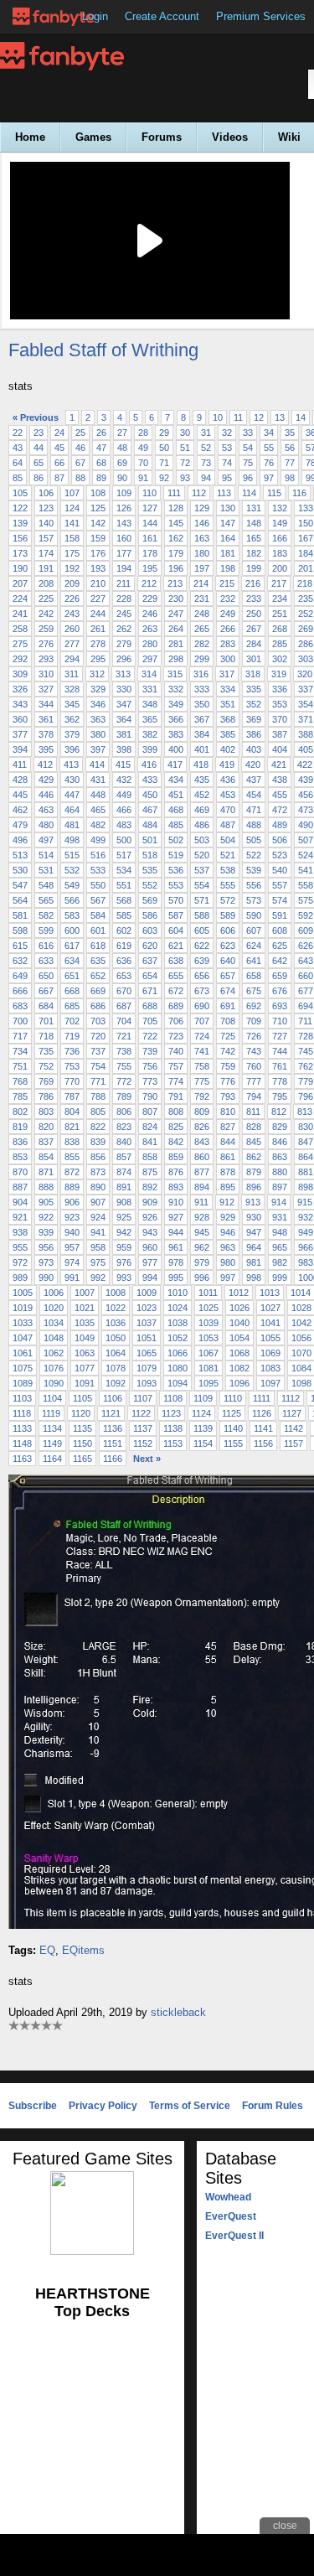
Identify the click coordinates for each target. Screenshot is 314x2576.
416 (149, 765)
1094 (178, 1383)
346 (98, 704)
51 (185, 448)
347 (124, 704)
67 (80, 463)
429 (46, 780)
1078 (116, 1368)
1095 (208, 1383)
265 (202, 629)
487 (228, 825)
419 (227, 765)
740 (176, 1051)
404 (280, 749)
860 (202, 1157)
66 (59, 463)
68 (101, 463)
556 (254, 885)
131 (254, 508)
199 (254, 568)
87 (59, 478)
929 (228, 1217)
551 (124, 885)
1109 (203, 1398)
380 (98, 734)
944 (176, 1232)
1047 (23, 1338)
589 (228, 915)
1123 (171, 1413)
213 (175, 583)
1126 (262, 1413)
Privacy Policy (103, 2106)
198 (228, 568)
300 (228, 659)
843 (202, 1142)
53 (227, 448)
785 (20, 1096)
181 (228, 553)
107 (72, 493)
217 (279, 583)
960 (150, 1247)
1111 (262, 1398)
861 (228, 1157)
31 (206, 433)
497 (46, 840)
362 (72, 719)
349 (176, 704)
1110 (233, 1398)
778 (280, 1081)
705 (150, 1021)
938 (20, 1232)
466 (124, 810)
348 (150, 704)
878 (228, 1172)
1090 (54, 1383)
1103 (22, 1398)
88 (80, 478)
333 (202, 689)
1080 (178, 1368)
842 (176, 1142)
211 (124, 583)
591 (280, 915)
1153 (173, 1443)
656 (202, 976)
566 (72, 900)
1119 (51, 1413)
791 (176, 1096)
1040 (239, 1323)
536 (176, 870)
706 (176, 1021)
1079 (147, 1368)
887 (20, 1187)
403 (254, 749)
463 (46, 810)
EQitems (83, 1950)
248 (202, 614)
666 (20, 991)
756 (150, 1066)
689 (176, 1006)
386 (254, 734)
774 (176, 1081)
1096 (239, 1383)
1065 (147, 1353)
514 (46, 855)
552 (150, 885)
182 (254, 553)
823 (124, 1127)
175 (72, 553)
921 (20, 1217)
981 (254, 1262)
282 (202, 644)
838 (72, 1142)
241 (20, 614)
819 (20, 1127)
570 (176, 900)
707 (202, 1021)
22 (18, 433)
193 (98, 568)
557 (280, 885)
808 (176, 1112)
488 (254, 825)
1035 (85, 1323)
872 (72, 1172)
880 (280, 1172)
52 (206, 448)
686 (98, 1006)
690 (202, 1006)
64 (18, 463)
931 (280, 1217)
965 (280, 1247)
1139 (203, 1428)
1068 (239, 1353)
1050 (116, 1338)
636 (124, 961)
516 (98, 855)
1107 (143, 1398)
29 (164, 433)
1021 (85, 1308)
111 (174, 493)
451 (176, 795)
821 (72, 1127)
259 (46, 629)
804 (72, 1112)
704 (124, 1021)
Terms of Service (190, 2106)
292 (20, 659)
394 (20, 749)
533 (98, 870)
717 (20, 1036)
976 (124, 1262)
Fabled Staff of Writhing (103, 350)
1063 (85, 1353)
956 (46, 1247)
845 (254, 1142)
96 (248, 478)
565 (46, 900)
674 (228, 991)
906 (72, 1202)
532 (72, 870)
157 (46, 538)
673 (202, 991)
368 (228, 719)
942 (124, 1232)
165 (254, 538)
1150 (82, 1443)
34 (269, 433)
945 (202, 1232)
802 (20, 1112)
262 (124, 629)
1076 (54, 1368)
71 (164, 463)
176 (98, 553)
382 (150, 734)
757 (176, 1066)
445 (20, 795)
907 (98, 1202)
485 (176, 825)
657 (228, 976)
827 (228, 1127)
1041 (270, 1323)
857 (124, 1157)
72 (185, 463)
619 (124, 946)
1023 (147, 1308)
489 (280, 825)
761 (280, 1066)
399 (150, 749)
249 (228, 614)
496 (20, 840)
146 (202, 523)
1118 (22, 1413)
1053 (208, 1338)
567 (98, 900)
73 (206, 463)
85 (18, 478)
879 (254, 1172)
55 (269, 448)
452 (202, 795)
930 (254, 1217)
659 (280, 976)
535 (150, 870)
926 (150, 1217)
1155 (233, 1443)
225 (46, 599)
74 (227, 463)
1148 (22, 1443)
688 (150, 1006)
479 (20, 825)
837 (46, 1142)
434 (176, 780)
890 (98, 1187)
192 (72, 568)
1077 (85, 1368)
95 (227, 478)
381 (124, 734)
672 (176, 991)
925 (124, 1217)
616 (46, 946)
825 (176, 1127)
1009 (147, 1293)
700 (20, 1021)
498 (72, 840)
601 (98, 930)
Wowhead (228, 2197)
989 (20, 1278)
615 (20, 946)
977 (150, 1262)
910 (176, 1202)
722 (150, 1036)
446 (46, 795)
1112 (291, 1398)
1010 (178, 1293)
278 (98, 644)
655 (176, 976)
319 (279, 674)
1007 (85, 1293)
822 (98, 1127)
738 (124, 1051)
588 (202, 915)
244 (98, 614)
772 (124, 1081)
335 (254, 689)
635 (98, 961)
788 (98, 1096)
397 (98, 749)
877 (202, 1172)
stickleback (178, 2012)
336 (280, 689)
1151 (113, 1443)
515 (72, 855)
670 (124, 991)
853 (20, 1157)
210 (98, 583)
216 (253, 583)
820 (46, 1127)
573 (254, 900)
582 (46, 915)
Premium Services (261, 16)
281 (176, 644)
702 (72, 1021)
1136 (113, 1428)
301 (254, 659)
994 (150, 1278)
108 (98, 493)
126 (124, 508)
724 (202, 1036)
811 (253, 1112)
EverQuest (231, 2216)
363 (98, 719)
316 (201, 674)
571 (202, 900)
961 (176, 1247)
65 (39, 463)
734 (20, 1051)
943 (150, 1232)
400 (176, 749)
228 (124, 599)
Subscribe (33, 2106)
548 (46, 885)
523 (280, 855)
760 (254, 1066)
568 (124, 900)
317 (227, 674)
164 (228, 538)
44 (39, 448)
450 (150, 795)
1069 (270, 1353)
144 (150, 523)
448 (98, 795)
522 (254, 855)
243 (72, 614)
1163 (22, 1459)
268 (280, 629)
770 (72, 1081)
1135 (82, 1428)
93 (185, 478)
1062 (54, 1353)
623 (228, 946)
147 (228, 523)
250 (254, 614)
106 (46, 493)
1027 (270, 1308)
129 (202, 508)
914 (279, 1202)
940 (72, 1232)
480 (46, 825)
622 (202, 946)
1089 (23, 1383)
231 (202, 599)
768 (20, 1081)
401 (202, 749)
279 (124, 644)
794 (254, 1096)
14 (301, 417)
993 (124, 1278)
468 (176, 810)
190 (20, 568)
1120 (81, 1413)
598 (20, 930)
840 (124, 1142)
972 (20, 1262)
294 (72, 659)
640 (228, 961)
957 (72, 1247)
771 (98, 1081)
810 (228, 1112)
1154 (203, 1443)
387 (280, 734)
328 (72, 689)
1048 (54, 1338)
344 (46, 704)
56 (290, 448)
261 (98, 629)
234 (280, 599)
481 (72, 825)
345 (72, 704)
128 (176, 508)
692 (254, 1006)
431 (98, 780)
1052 (178, 1338)
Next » (147, 1459)
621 (176, 946)
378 (46, 734)
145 (176, 523)
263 (150, 629)
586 (150, 915)
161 (150, 538)
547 (20, 885)
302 (280, 659)
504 (228, 840)
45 (59, 448)
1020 (54, 1308)
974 (72, 1262)
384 (202, 734)
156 (20, 538)
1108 (173, 1398)
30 (185, 433)
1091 (85, 1383)
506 (280, 840)
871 (46, 1172)
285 (280, 644)
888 (46, 1187)
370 (280, 719)
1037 (147, 1323)
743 (254, 1051)
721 (124, 1036)
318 (253, 674)
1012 (239, 1293)
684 (46, 1006)
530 (20, 870)
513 (20, 855)
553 (176, 885)
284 (254, 644)
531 (46, 870)
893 (176, 1187)
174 (46, 553)
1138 (173, 1428)
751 (20, 1066)
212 (149, 583)
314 (149, 674)
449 (124, 795)
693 (280, 1006)
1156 (263, 1443)
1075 (23, 1368)
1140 (233, 1428)
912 (227, 1202)
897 (280, 1187)
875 (150, 1172)
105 (20, 493)
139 (20, 523)
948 (280, 1232)
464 (72, 810)
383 (176, 734)
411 (20, 765)
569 (150, 900)
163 (202, 538)
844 (228, 1142)
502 (176, 840)
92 (164, 478)
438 (280, 780)
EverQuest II (234, 2236)
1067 (208, 1353)
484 (150, 825)
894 (202, 1187)
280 (150, 644)
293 (46, 659)
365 (150, 719)
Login (95, 16)
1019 (23, 1308)
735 (46, 1051)
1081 (208, 1368)
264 (176, 629)
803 (46, 1112)
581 (20, 915)
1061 (23, 1353)
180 (202, 553)
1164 (52, 1459)
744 (280, 1051)
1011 (208, 1293)
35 (290, 433)
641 (254, 961)
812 (279, 1112)
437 (254, 780)
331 (150, 689)
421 (279, 765)
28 (143, 433)
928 (202, 1217)
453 (228, 795)
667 (46, 991)
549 (72, 885)
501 (150, 840)
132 (280, 508)
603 (150, 930)
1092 (116, 1383)
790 (150, 1096)
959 (124, 1247)
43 (18, 448)
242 (46, 614)
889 (72, 1187)
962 (202, 1247)
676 (280, 991)
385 (228, 734)
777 (254, 1081)
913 (253, 1202)
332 (176, 689)
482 (98, 825)
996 (202, 1278)
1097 (270, 1383)
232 (228, 599)
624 (254, 946)
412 (45, 765)
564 (20, 900)
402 (228, 749)
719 (72, 1036)
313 (123, 674)
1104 (52, 1398)
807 (150, 1112)
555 (228, 885)
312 (97, 674)
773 (150, 1081)
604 (176, 930)
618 (98, 946)
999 (280, 1278)
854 (46, 1157)
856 (98, 1157)
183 (280, 553)
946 (228, 1232)
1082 (239, 1368)
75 (248, 463)
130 (228, 508)
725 (228, 1036)
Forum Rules (273, 2106)
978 (176, 1262)
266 (228, 629)
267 (254, 629)
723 (176, 1036)
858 (150, 1157)
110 (149, 493)
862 (254, 1157)
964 (254, 1247)
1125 (232, 1413)
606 (228, 930)
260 (72, 629)
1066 (178, 1353)
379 (72, 734)
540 (280, 870)
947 (254, 1232)
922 (46, 1217)
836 (20, 1142)
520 (202, 855)
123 (46, 508)
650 (46, 976)
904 (20, 1202)
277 (72, 644)
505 (254, 840)
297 (150, 659)
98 (290, 478)
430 (72, 780)
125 (98, 508)
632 (20, 961)
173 (20, 553)
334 (228, 689)
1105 (82, 1398)
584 (98, 915)
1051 (147, 1338)
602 (124, 930)
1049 (85, 1338)
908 (124, 1202)
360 (20, 719)
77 (290, 463)
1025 (208, 1308)
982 (280, 1262)
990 (46, 1278)
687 (124, 1006)
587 (176, 915)
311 (72, 674)
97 (269, 478)
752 (46, 1066)
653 (124, 976)
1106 (113, 1398)
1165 (82, 1459)
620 (150, 946)
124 (72, 508)
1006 (54, 1293)
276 (46, 644)
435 (202, 780)
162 (176, 538)
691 (228, 1006)
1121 (111, 1413)
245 (124, 614)
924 (98, 1217)
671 (150, 991)
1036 (116, 1323)
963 (228, 1247)
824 (150, 1127)
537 (202, 870)
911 (201, 1202)
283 (228, 644)
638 (176, 961)
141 (72, 523)
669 (98, 991)
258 (20, 629)
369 (254, 719)
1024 (178, 1308)
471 (254, 810)
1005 (23, 1293)
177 (124, 553)
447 (72, 795)
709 (254, 1021)
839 (98, 1142)
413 (71, 765)
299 (202, 659)
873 (98, 1172)
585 (124, 915)
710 (280, 1021)
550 (98, 885)
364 (124, 719)
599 (46, 930)
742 (228, 1051)
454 (254, 795)
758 (202, 1066)
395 (46, 749)
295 (98, 659)
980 (228, 1262)
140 (46, 523)
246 (150, 614)
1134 (52, 1428)
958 (98, 1247)
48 (122, 448)
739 (150, 1051)
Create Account (162, 16)
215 (227, 583)
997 (228, 1278)
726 (254, 1036)
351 (228, 704)
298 (176, 659)
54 (248, 448)
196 (176, 568)
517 (124, 855)
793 (228, 1096)
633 (46, 961)
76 (269, 463)
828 (254, 1127)
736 (72, 1051)
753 (72, 1066)
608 (280, 930)
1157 (293, 1443)
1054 (239, 1338)
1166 (113, 1459)
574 (280, 900)
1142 (293, 1428)
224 (20, 599)
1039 (208, 1323)
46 (80, 448)
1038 (178, 1323)
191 (46, 568)
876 (176, 1172)
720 (98, 1036)
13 (280, 417)
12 (259, 417)
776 (228, 1081)
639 (202, 961)
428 (20, 780)
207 (20, 583)
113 (224, 493)
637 (150, 961)
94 (206, 478)
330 (124, 689)
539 (254, 870)
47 (101, 448)
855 (72, 1157)
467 (150, 810)
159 (98, 538)
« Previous (36, 417)
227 (98, 599)
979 (202, 1262)
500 (124, 840)
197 (202, 568)
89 (101, 478)
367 (202, 719)
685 (72, 1006)
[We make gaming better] (54, 17)
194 (124, 568)
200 (280, 568)
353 (280, 704)
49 (143, 448)
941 (98, 1232)
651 (72, 976)
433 (150, 780)
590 (254, 915)
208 (46, 583)
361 (46, 719)
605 (202, 930)
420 (253, 765)
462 (20, 810)
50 (164, 448)
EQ (47, 1950)
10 (218, 417)
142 (98, 523)
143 (124, 523)
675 (254, 991)
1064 (116, 1353)
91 (143, 478)
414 (97, 765)
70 (143, 463)
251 (280, 614)
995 (176, 1278)
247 (176, 614)
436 (228, 780)
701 (46, 1021)
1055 (270, 1338)
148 (254, 523)
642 (280, 961)
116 (299, 493)
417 (175, 765)
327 (46, 689)
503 (202, 840)
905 (46, 1202)
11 (238, 417)
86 (39, 478)
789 (124, 1096)
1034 (54, 1323)
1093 (147, 1383)
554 (202, 885)
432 (124, 780)
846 (280, 1142)
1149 (52, 1443)
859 (176, 1157)
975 (98, 1262)
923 (72, 1217)
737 (98, 1051)
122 (20, 508)
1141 (263, 1428)
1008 (116, 1293)
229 (150, 599)
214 (201, 583)
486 (202, 825)
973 (46, 1262)
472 (280, 810)
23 (39, 433)
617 (72, 946)
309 (20, 674)
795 (280, 1096)
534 (124, 870)
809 (202, 1112)
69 (122, 463)
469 (202, 810)
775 (202, 1081)
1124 (201, 1413)
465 (98, 810)
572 (228, 900)
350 (202, 704)
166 (280, 538)
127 (150, 508)
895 (228, 1187)
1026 (239, 1308)
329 (98, 689)
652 (98, 976)
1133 (22, 1428)
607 (254, 930)
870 (20, 1172)
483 (124, 825)
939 (46, 1232)
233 (254, 599)
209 (72, 583)
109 (124, 493)
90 (122, 478)
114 (249, 493)
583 (72, 915)
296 (124, 659)
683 (20, 1006)
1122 (141, 1413)
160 (124, 538)
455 (280, 795)
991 (72, 1278)
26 (101, 433)
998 (254, 1278)
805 (98, 1112)
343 (20, 704)
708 (228, 1021)
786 (46, 1096)
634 (72, 961)
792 (202, 1096)
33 (248, 433)
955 (20, 1247)
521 (228, 855)
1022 (116, 1308)
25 (80, 433)
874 (124, 1172)
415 (123, 765)
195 (150, 568)
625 (280, 946)
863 (280, 1157)
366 (176, 719)
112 (199, 493)
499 (98, 840)
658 (254, 976)
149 (280, 523)
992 (98, 1278)
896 (254, 1187)
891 (124, 1187)
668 (72, 991)
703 (98, 1021)
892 (150, 1187)
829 (280, 1127)
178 (150, 553)
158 (72, 538)
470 (228, 810)
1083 (270, 1368)
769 (46, 1081)
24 (59, 433)
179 (176, 553)
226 (72, 599)
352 (254, 704)
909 (150, 1202)
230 (176, 599)
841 (150, 1142)
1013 (270, 1293)
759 (228, 1066)
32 (227, 433)
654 (150, 976)
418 (201, 765)
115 (274, 493)
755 (124, 1066)
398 (124, 749)
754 (98, 1066)
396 (72, 749)
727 (280, 1036)
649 (20, 976)
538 (228, 870)
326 (20, 689)
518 (150, 855)
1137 (143, 1428)
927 (176, 1217)
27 (122, 433)
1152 (143, 1443)
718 (46, 1036)
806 (124, 1112)
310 (46, 674)
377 (20, 734)
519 (176, 855)
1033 (23, 1323)
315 (175, 674)
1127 (292, 1413)
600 (72, 930)
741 (202, 1051)
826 (202, 1127)
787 (72, 1096)
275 (20, 644)
